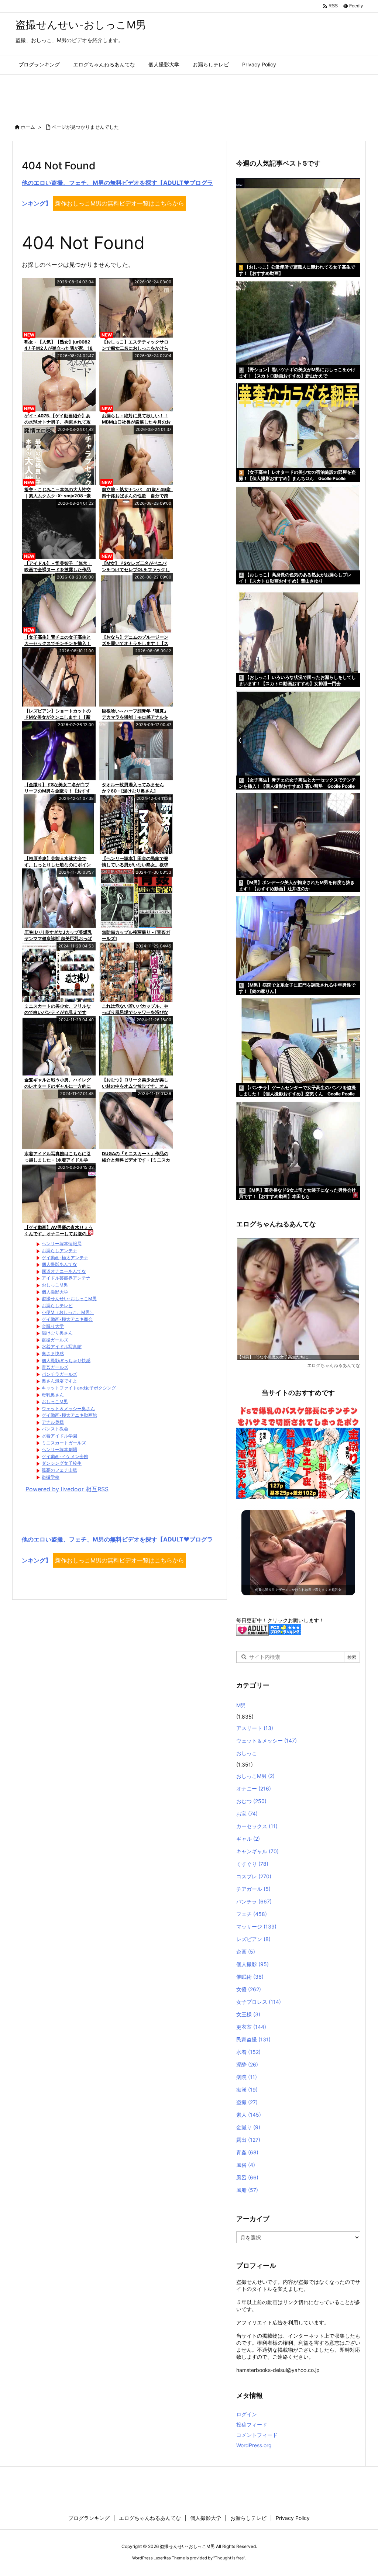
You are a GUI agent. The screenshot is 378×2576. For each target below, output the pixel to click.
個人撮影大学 (55, 1292)
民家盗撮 (253, 2039)
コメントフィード (257, 2435)
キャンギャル (257, 1851)
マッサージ (256, 1926)
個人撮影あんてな (59, 1264)
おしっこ (247, 1753)
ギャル (248, 1839)
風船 (247, 2190)
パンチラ (254, 1901)
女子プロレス (259, 2002)
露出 (248, 2140)
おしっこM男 (55, 1285)
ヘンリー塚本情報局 (62, 1244)
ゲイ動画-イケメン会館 (65, 1456)
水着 (248, 2052)
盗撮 (247, 2102)
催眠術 (250, 1977)
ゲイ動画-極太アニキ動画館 (69, 1415)
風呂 (247, 2177)
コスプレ (254, 1876)
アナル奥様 (53, 1422)
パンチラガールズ (59, 1374)
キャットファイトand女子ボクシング (79, 1388)
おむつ (251, 1801)
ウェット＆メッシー (267, 1741)
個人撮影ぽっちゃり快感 (66, 1360)
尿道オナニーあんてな (64, 1271)
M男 (241, 1705)
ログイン (247, 2414)
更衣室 (251, 2027)
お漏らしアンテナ (59, 1251)
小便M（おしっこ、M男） (68, 1312)
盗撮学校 (51, 1477)
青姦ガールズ (55, 1367)
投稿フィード (252, 2425)
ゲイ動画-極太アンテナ (65, 1258)
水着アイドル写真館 (62, 1346)
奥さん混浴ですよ (59, 1381)
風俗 (246, 2165)
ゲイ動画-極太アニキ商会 (67, 1319)
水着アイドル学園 (59, 1436)
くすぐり (252, 1864)
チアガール (253, 1889)
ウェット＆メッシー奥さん (68, 1408)
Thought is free (229, 2558)
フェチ (252, 1914)
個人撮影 (252, 1964)
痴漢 (247, 2090)
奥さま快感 (53, 1353)
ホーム (28, 127)
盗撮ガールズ (55, 1340)
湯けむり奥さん (57, 1333)
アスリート (255, 1728)
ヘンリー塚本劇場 (59, 1449)
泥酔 (247, 2064)
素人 (249, 2115)
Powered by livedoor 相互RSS (67, 1489)
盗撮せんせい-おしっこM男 (69, 1299)
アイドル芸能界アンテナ (66, 1278)
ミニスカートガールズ (64, 1443)
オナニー (254, 1788)
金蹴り (248, 2127)
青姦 (247, 2152)
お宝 (247, 1814)
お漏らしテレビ (57, 1306)
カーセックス (257, 1826)
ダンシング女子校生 (62, 1463)
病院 (247, 2077)
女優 (249, 1989)
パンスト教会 (55, 1429)
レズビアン (253, 1939)
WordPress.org (254, 2445)
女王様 (248, 2014)
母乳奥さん (53, 1395)
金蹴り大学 (53, 1326)
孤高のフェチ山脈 (59, 1470)
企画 (246, 1952)
